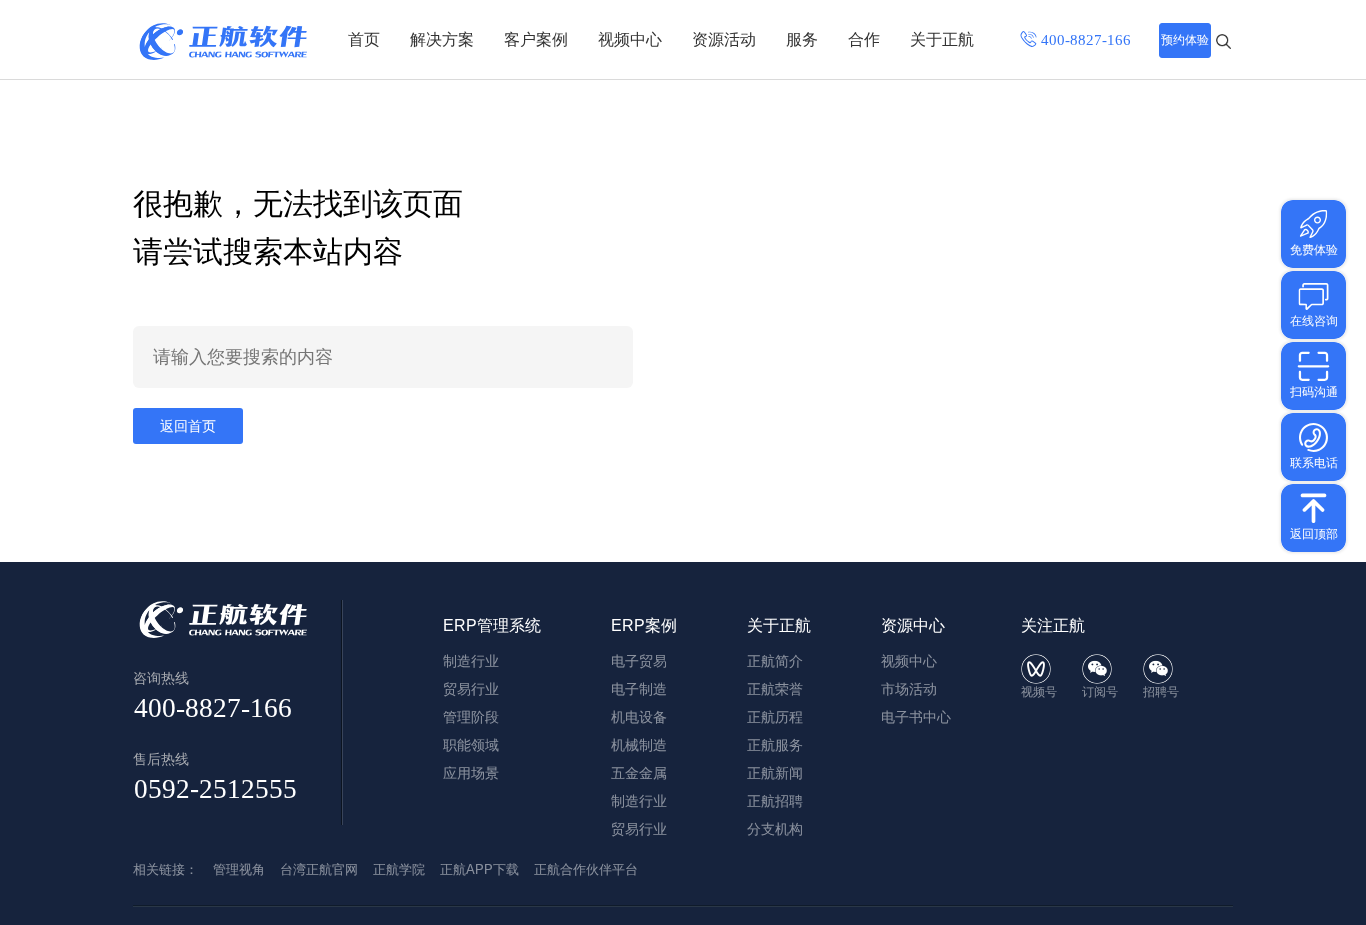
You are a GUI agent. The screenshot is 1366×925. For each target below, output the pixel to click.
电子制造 (639, 689)
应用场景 (471, 773)
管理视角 (239, 869)
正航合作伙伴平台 (586, 869)
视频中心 (630, 39)
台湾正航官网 (319, 869)
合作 (864, 39)
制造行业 (471, 661)
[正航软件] (223, 41)
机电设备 (639, 717)
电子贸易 (639, 661)
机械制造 (639, 745)
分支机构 (775, 829)
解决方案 (442, 39)
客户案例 (536, 39)
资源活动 (724, 39)
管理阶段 (471, 717)
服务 (802, 39)
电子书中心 (916, 717)
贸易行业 (471, 689)
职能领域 (471, 745)
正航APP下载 (479, 869)
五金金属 (639, 773)
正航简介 (775, 661)
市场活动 (909, 689)
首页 (364, 39)
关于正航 (942, 39)
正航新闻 (775, 773)
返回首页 (188, 426)
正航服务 (775, 745)
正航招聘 (775, 801)
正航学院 (399, 869)
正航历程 (775, 717)
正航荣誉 (775, 689)
